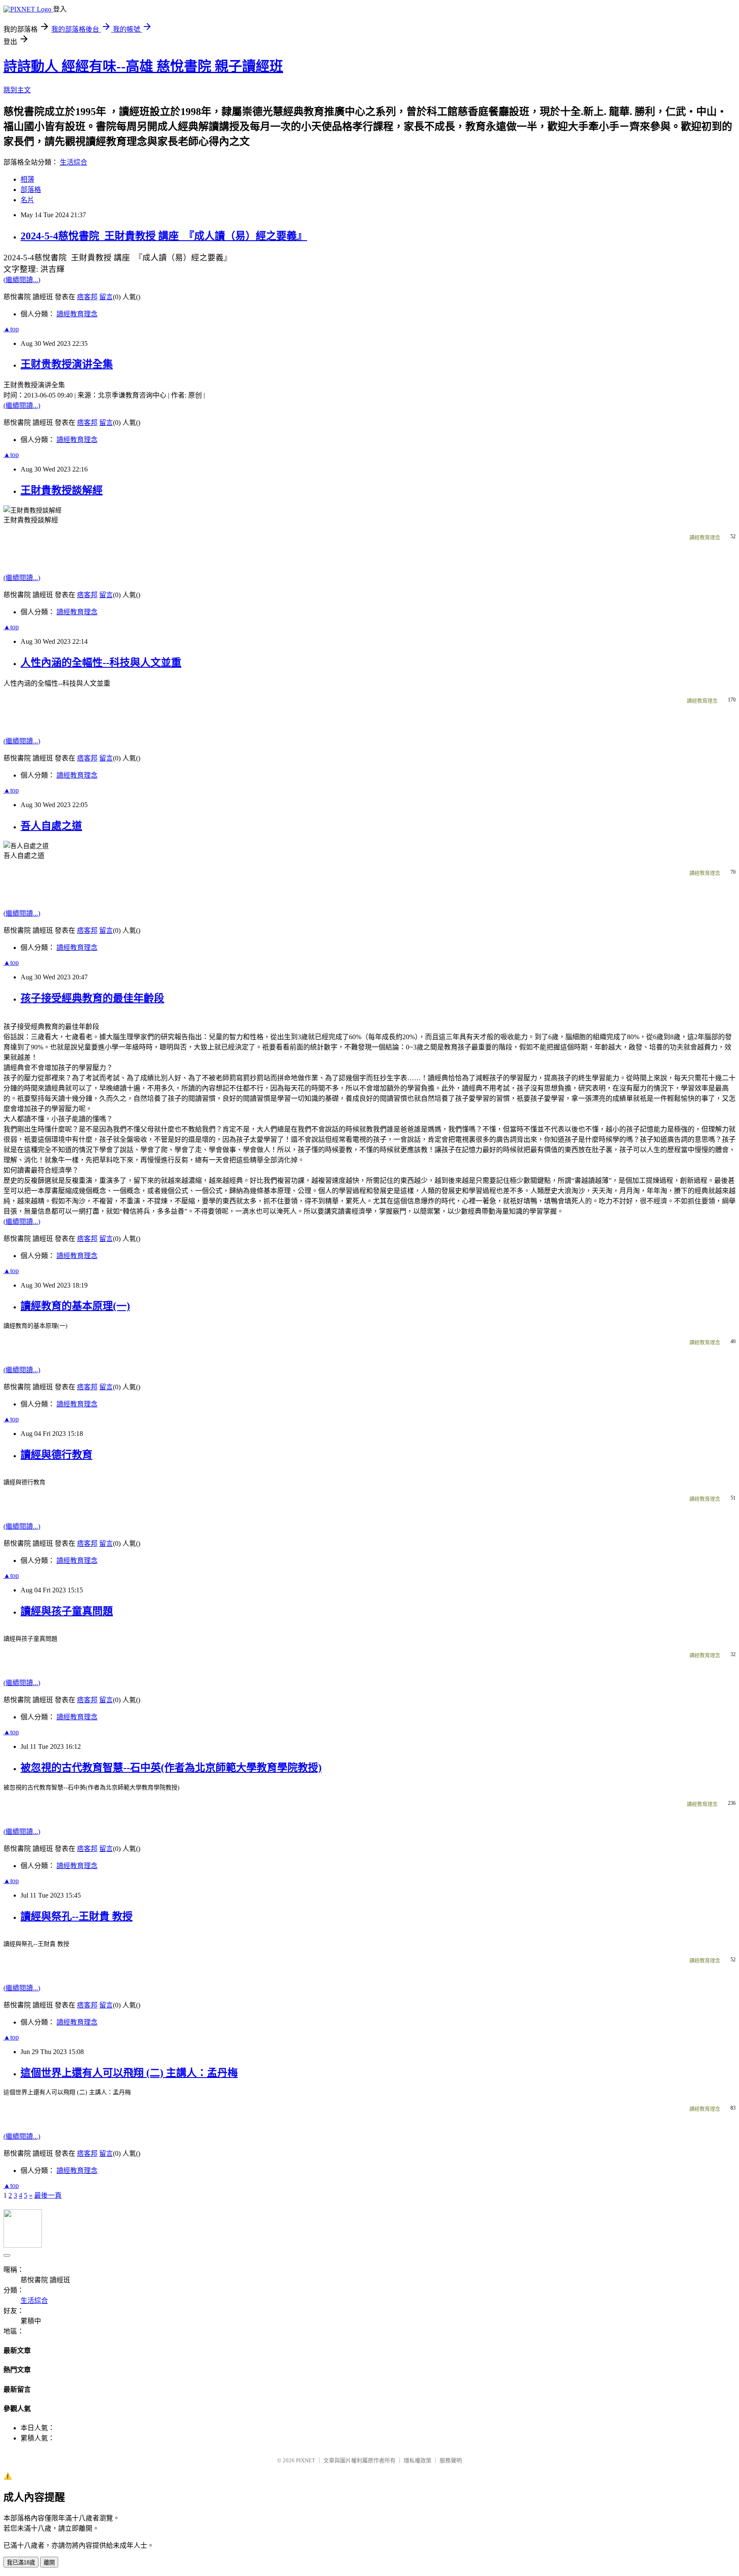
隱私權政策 (418, 2460)
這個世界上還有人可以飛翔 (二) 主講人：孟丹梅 (129, 2073)
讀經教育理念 (77, 314)
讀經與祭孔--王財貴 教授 (77, 1916)
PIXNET (306, 2460)
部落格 (31, 190)
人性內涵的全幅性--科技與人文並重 (101, 663)
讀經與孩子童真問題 (67, 1611)
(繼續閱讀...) (22, 280)
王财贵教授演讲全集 (67, 364)
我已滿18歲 (21, 2563)
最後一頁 (48, 2195)
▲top (11, 329)
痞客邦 (87, 297)
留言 (106, 297)
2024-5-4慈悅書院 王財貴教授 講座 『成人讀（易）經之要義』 (164, 236)
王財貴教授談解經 (62, 490)
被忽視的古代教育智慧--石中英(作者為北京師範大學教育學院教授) (171, 1768)
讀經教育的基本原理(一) (75, 1306)
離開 (49, 2563)
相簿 (27, 179)
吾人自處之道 (51, 826)
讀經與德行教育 (56, 1455)
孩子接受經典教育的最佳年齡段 (92, 998)
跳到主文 (17, 90)
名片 (27, 200)
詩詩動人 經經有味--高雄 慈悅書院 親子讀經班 (143, 66)
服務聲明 (451, 2460)
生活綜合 (74, 162)
